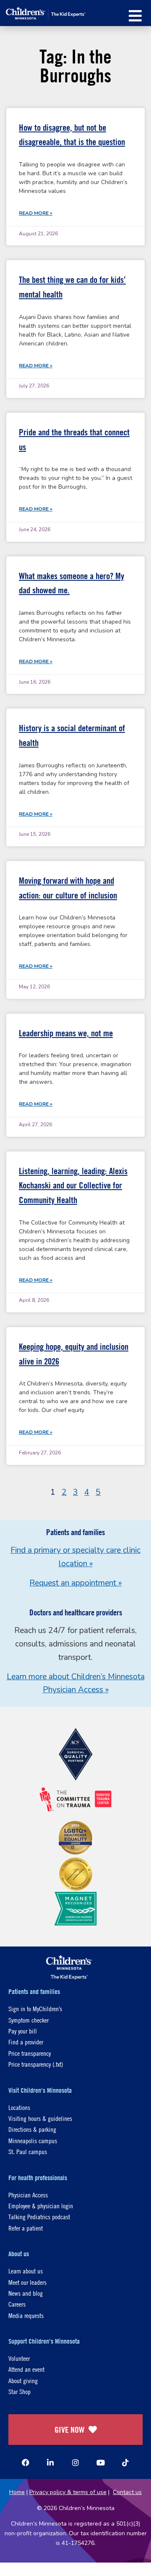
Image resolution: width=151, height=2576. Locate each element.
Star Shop (20, 2391)
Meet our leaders (27, 2282)
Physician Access (28, 2195)
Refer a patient (26, 2228)
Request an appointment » (75, 1583)
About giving (23, 2380)
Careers (17, 2304)
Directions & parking (32, 2129)
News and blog (26, 2293)
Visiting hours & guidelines (40, 2118)
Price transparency (30, 2053)
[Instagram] (75, 2463)
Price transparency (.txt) (36, 2064)
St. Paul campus (28, 2151)
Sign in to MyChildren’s (35, 2008)
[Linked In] (50, 2463)
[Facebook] (26, 2463)
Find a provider (26, 2042)
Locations (19, 2107)
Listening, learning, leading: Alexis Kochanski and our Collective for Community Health (73, 1185)
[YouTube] (101, 2463)
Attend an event (26, 2369)
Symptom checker (29, 2020)
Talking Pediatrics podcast (39, 2216)
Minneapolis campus (33, 2140)
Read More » (36, 213)
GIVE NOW (69, 2430)
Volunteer (19, 2358)
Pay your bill (23, 2031)
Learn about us (26, 2271)
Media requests (26, 2315)
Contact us (127, 2492)
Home (17, 2492)
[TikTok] (125, 2463)
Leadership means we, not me (66, 1033)
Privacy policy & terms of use (68, 2492)
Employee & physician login (41, 2206)
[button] (135, 16)
